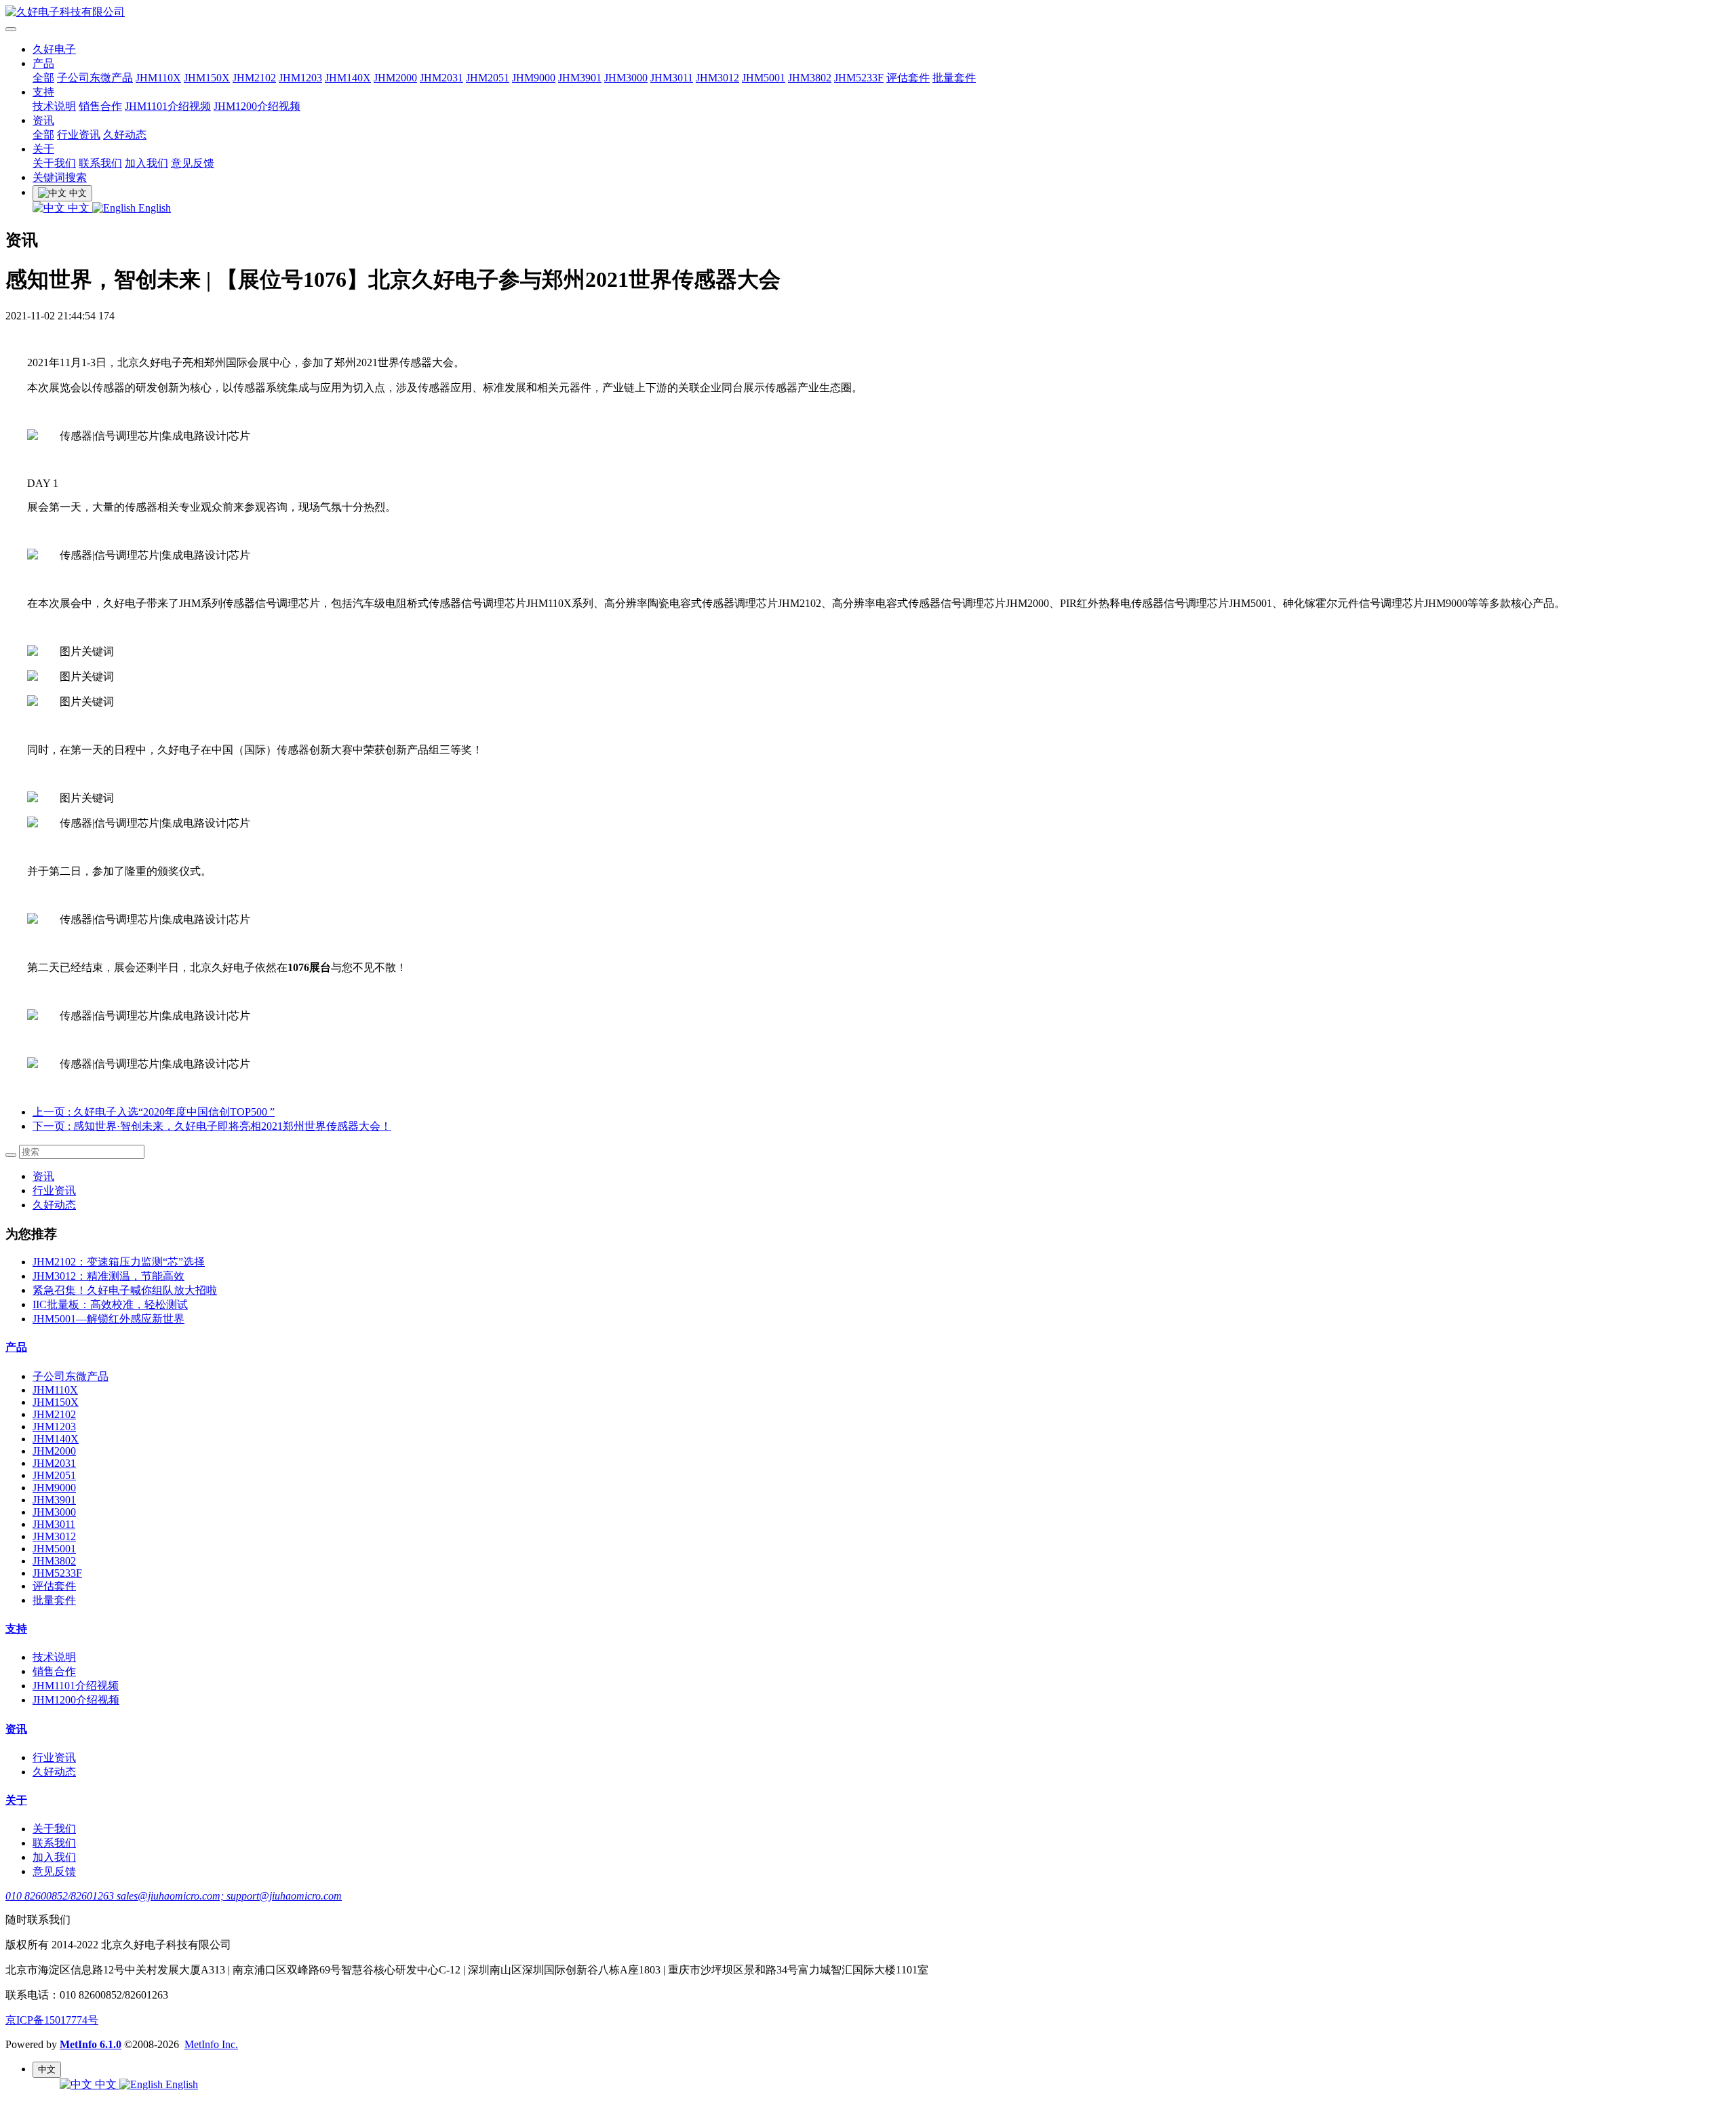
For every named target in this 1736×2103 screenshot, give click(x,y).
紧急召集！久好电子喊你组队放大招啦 (125, 1290)
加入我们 (146, 163)
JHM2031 (441, 78)
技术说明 (54, 106)
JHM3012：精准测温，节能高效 (108, 1276)
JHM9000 (534, 78)
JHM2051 (488, 78)
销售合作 (100, 106)
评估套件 (908, 78)
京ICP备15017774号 (52, 2020)
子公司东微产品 (95, 78)
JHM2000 (395, 78)
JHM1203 (300, 78)
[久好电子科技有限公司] (868, 13)
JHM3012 (717, 78)
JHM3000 (626, 78)
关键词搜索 (60, 177)
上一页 (154, 1112)
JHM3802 (810, 78)
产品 (43, 63)
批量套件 (954, 78)
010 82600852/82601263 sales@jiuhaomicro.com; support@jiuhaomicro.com (174, 1896)
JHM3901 (580, 78)
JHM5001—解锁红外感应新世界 (108, 1319)
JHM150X (207, 78)
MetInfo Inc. (211, 2044)
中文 (79, 208)
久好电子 (54, 49)
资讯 (43, 120)
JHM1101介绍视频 (168, 106)
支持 (43, 92)
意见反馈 (193, 163)
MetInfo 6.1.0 (91, 2044)
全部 (43, 78)
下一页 (212, 1126)
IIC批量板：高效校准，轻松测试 (110, 1304)
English (153, 208)
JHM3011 (672, 78)
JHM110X (158, 78)
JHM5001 (764, 78)
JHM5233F (859, 78)
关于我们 (54, 163)
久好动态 (125, 135)
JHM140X (348, 78)
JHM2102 (254, 78)
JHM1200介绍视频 (257, 106)
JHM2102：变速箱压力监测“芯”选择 (119, 1262)
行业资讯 (79, 135)
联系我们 (100, 163)
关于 (43, 149)
